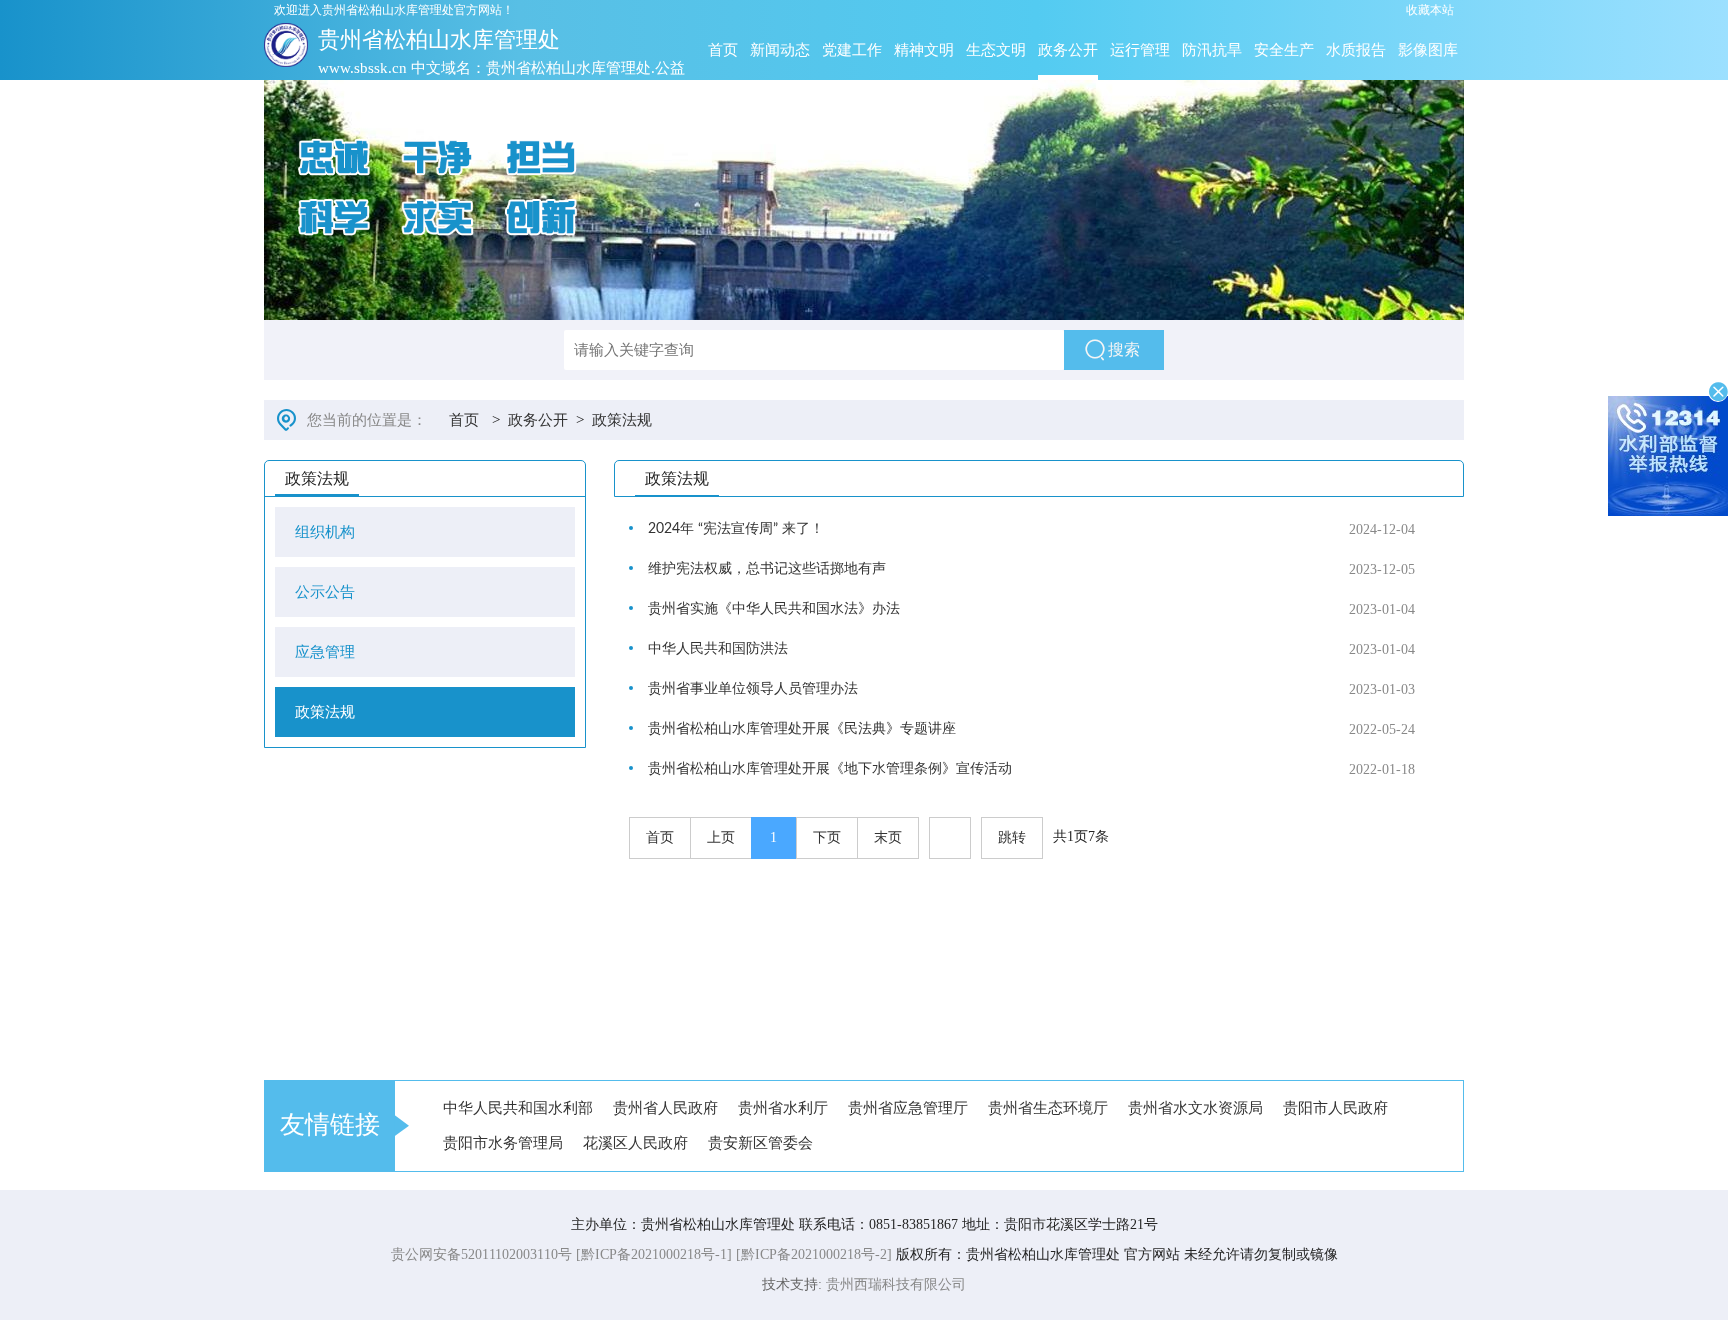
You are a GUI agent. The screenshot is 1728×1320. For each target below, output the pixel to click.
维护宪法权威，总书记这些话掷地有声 (767, 569)
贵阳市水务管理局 (503, 1143)
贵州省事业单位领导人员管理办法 (753, 689)
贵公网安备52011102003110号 (481, 1254)
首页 (723, 50)
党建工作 (852, 50)
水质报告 (1356, 50)
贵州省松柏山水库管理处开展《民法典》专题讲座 (802, 729)
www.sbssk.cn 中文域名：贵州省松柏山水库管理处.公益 (501, 68)
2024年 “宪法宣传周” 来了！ (736, 529)
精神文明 (924, 50)
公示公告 (325, 592)
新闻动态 (780, 50)
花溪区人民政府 (635, 1143)
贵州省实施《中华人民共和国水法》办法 (774, 609)
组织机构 (325, 532)
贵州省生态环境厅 (1048, 1108)
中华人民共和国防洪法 (718, 649)
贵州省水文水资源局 (1195, 1108)
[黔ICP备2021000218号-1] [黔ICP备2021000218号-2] (734, 1254)
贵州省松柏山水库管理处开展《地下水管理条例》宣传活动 (830, 769)
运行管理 (1140, 50)
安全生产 (1284, 50)
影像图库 (1428, 50)
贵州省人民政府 (665, 1108)
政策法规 (622, 420)
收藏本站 (1430, 10)
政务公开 (1068, 50)
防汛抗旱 (1212, 50)
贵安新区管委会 (760, 1143)
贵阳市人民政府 (1335, 1108)
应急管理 (325, 652)
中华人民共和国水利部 (518, 1108)
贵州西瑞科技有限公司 (896, 1284)
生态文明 (996, 50)
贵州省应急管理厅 (908, 1108)
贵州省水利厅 (783, 1108)
